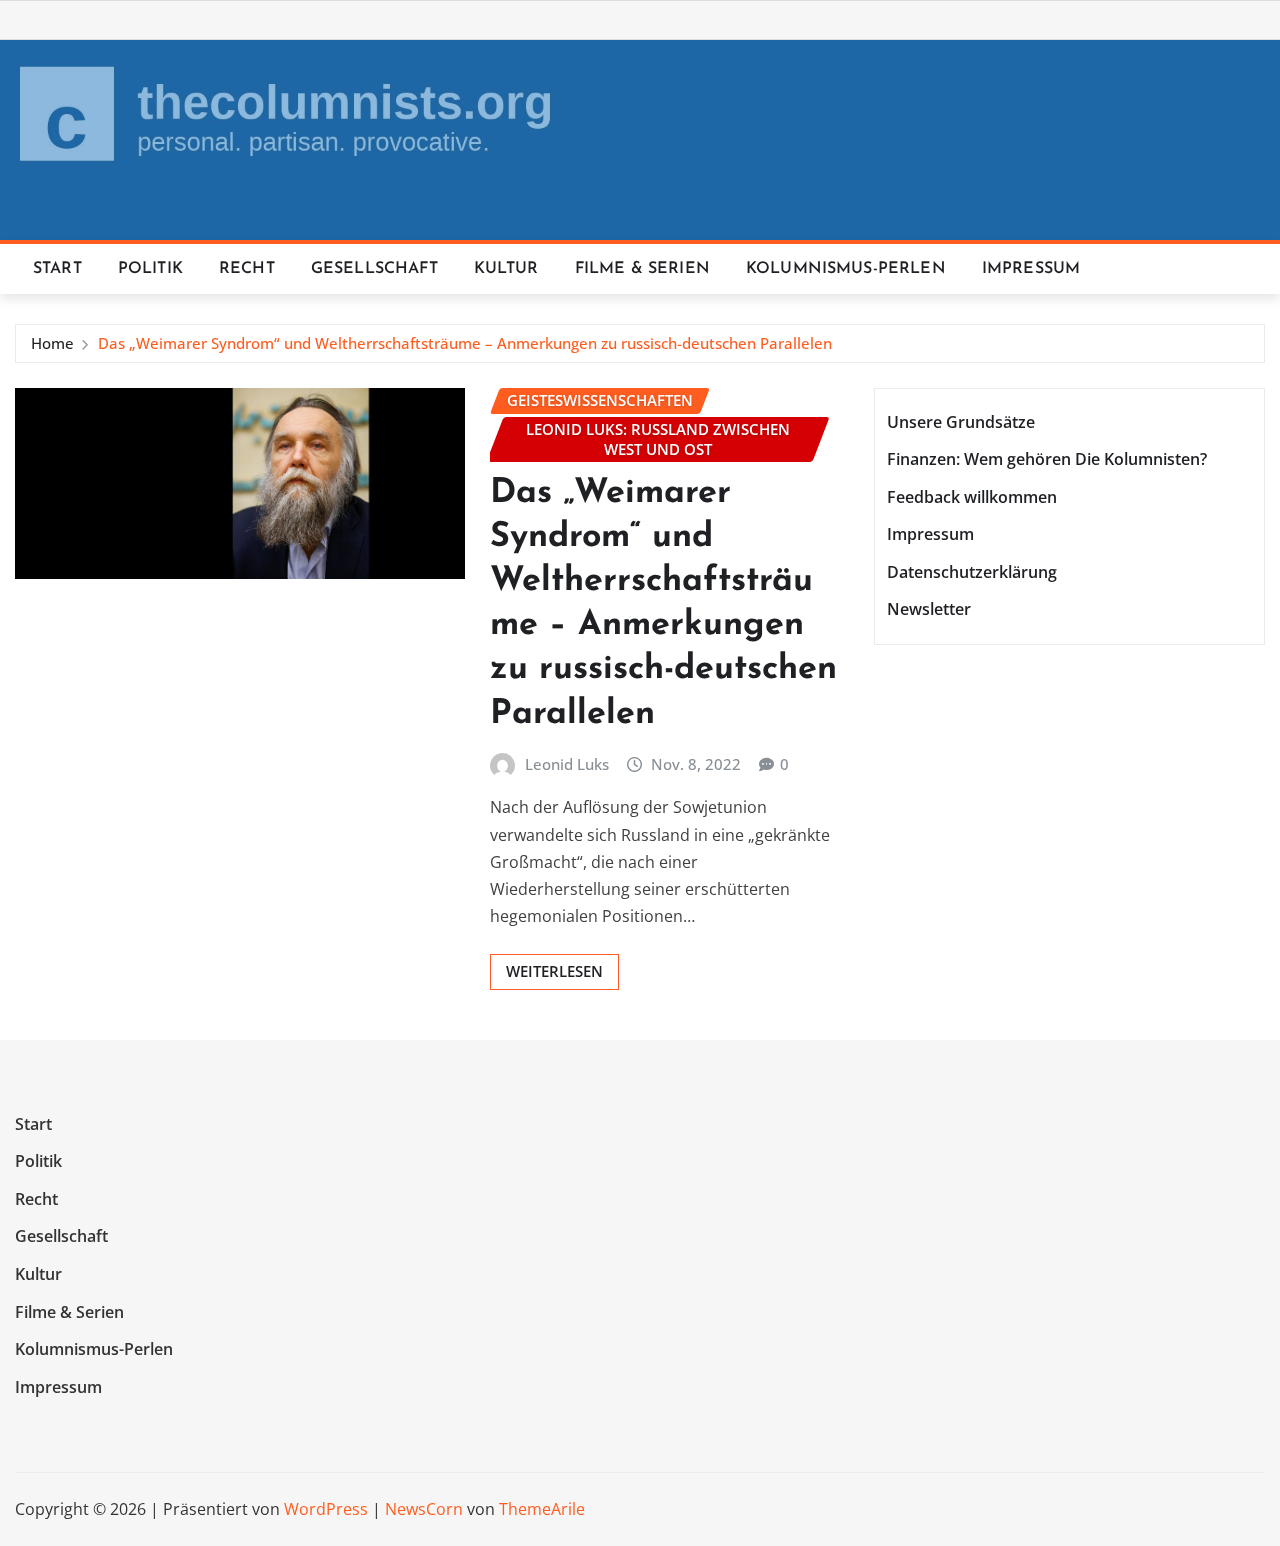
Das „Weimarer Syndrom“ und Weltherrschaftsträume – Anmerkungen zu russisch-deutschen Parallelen (465, 343)
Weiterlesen (554, 971)
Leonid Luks (567, 764)
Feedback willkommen (972, 497)
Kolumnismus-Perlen (846, 269)
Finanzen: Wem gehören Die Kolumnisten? (1047, 459)
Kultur (506, 269)
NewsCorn (424, 1509)
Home (52, 343)
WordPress (326, 1509)
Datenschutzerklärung (972, 572)
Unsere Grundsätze (961, 422)
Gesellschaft (374, 269)
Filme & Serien (642, 269)
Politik (150, 269)
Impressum (1031, 269)
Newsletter (929, 610)
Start (57, 269)
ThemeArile (542, 1509)
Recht (247, 269)
